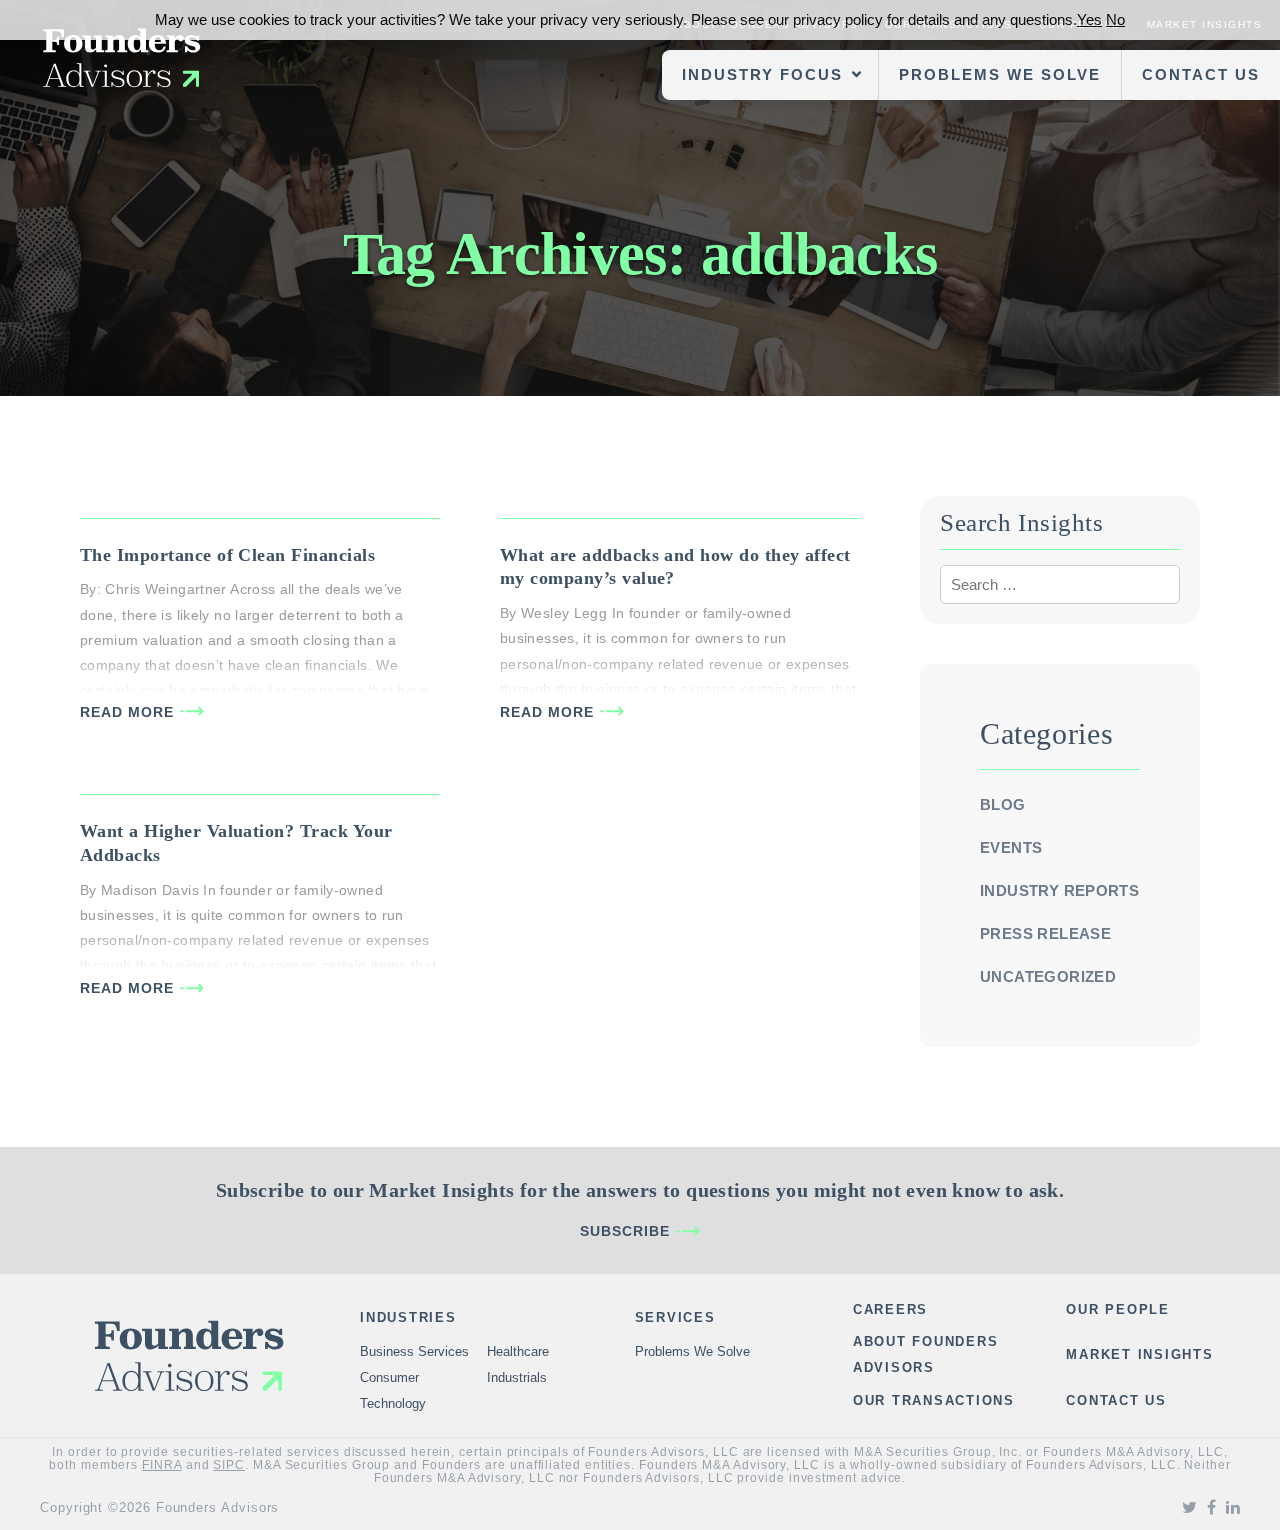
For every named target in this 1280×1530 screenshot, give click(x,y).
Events (1011, 847)
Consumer (389, 1377)
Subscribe (625, 1231)
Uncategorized (1048, 976)
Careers (890, 1309)
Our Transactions (934, 1400)
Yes (1089, 19)
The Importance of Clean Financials (227, 555)
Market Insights (1139, 1354)
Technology (393, 1403)
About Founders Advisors (926, 1354)
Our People (1118, 1309)
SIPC (229, 1465)
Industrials (517, 1377)
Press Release (1045, 933)
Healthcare (518, 1351)
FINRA (162, 1465)
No (1115, 19)
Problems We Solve (1000, 74)
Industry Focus (762, 74)
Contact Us (1201, 74)
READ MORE (127, 712)
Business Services (414, 1351)
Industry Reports (1059, 890)
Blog (1003, 804)
